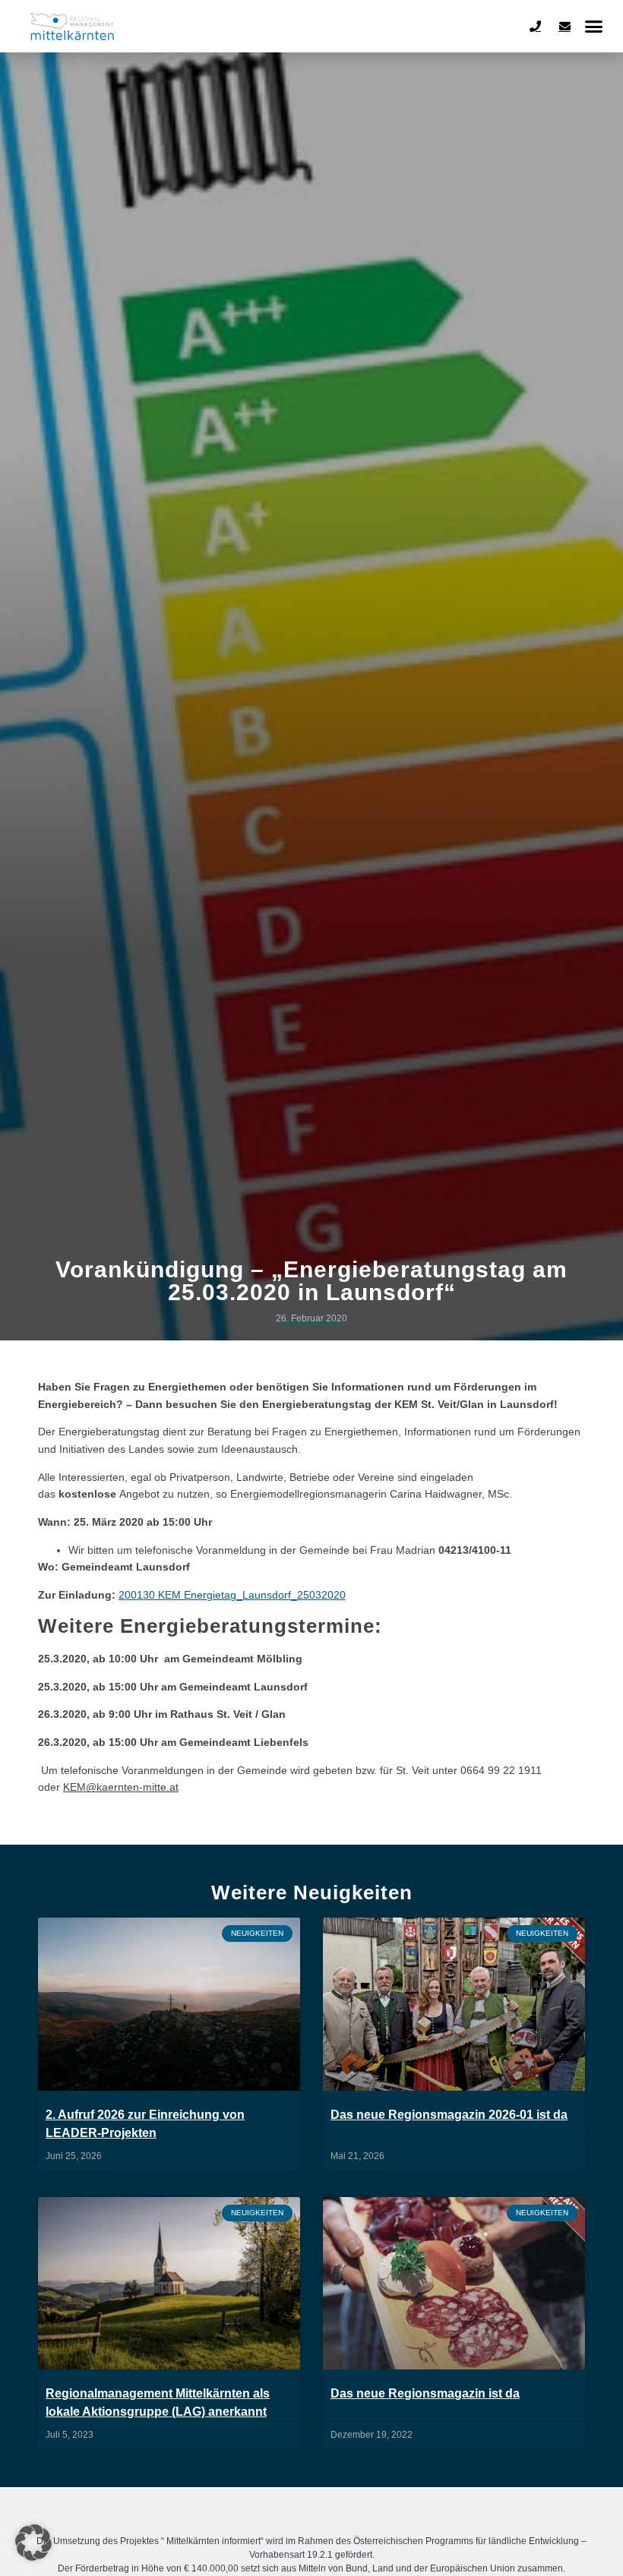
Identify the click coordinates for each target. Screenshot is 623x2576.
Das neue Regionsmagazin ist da (425, 2393)
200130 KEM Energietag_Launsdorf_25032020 (232, 1595)
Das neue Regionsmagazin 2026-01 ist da (449, 2115)
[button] (594, 27)
